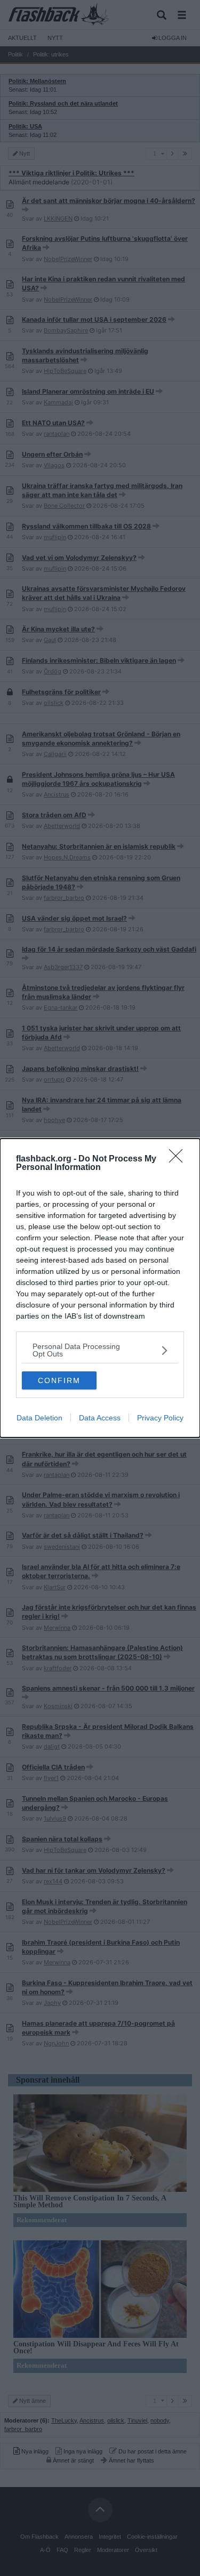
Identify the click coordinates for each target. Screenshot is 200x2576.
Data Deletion (39, 1418)
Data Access (100, 1418)
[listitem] (100, 1350)
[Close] (179, 1159)
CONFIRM (59, 1380)
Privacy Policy (160, 1418)
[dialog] (100, 1288)
